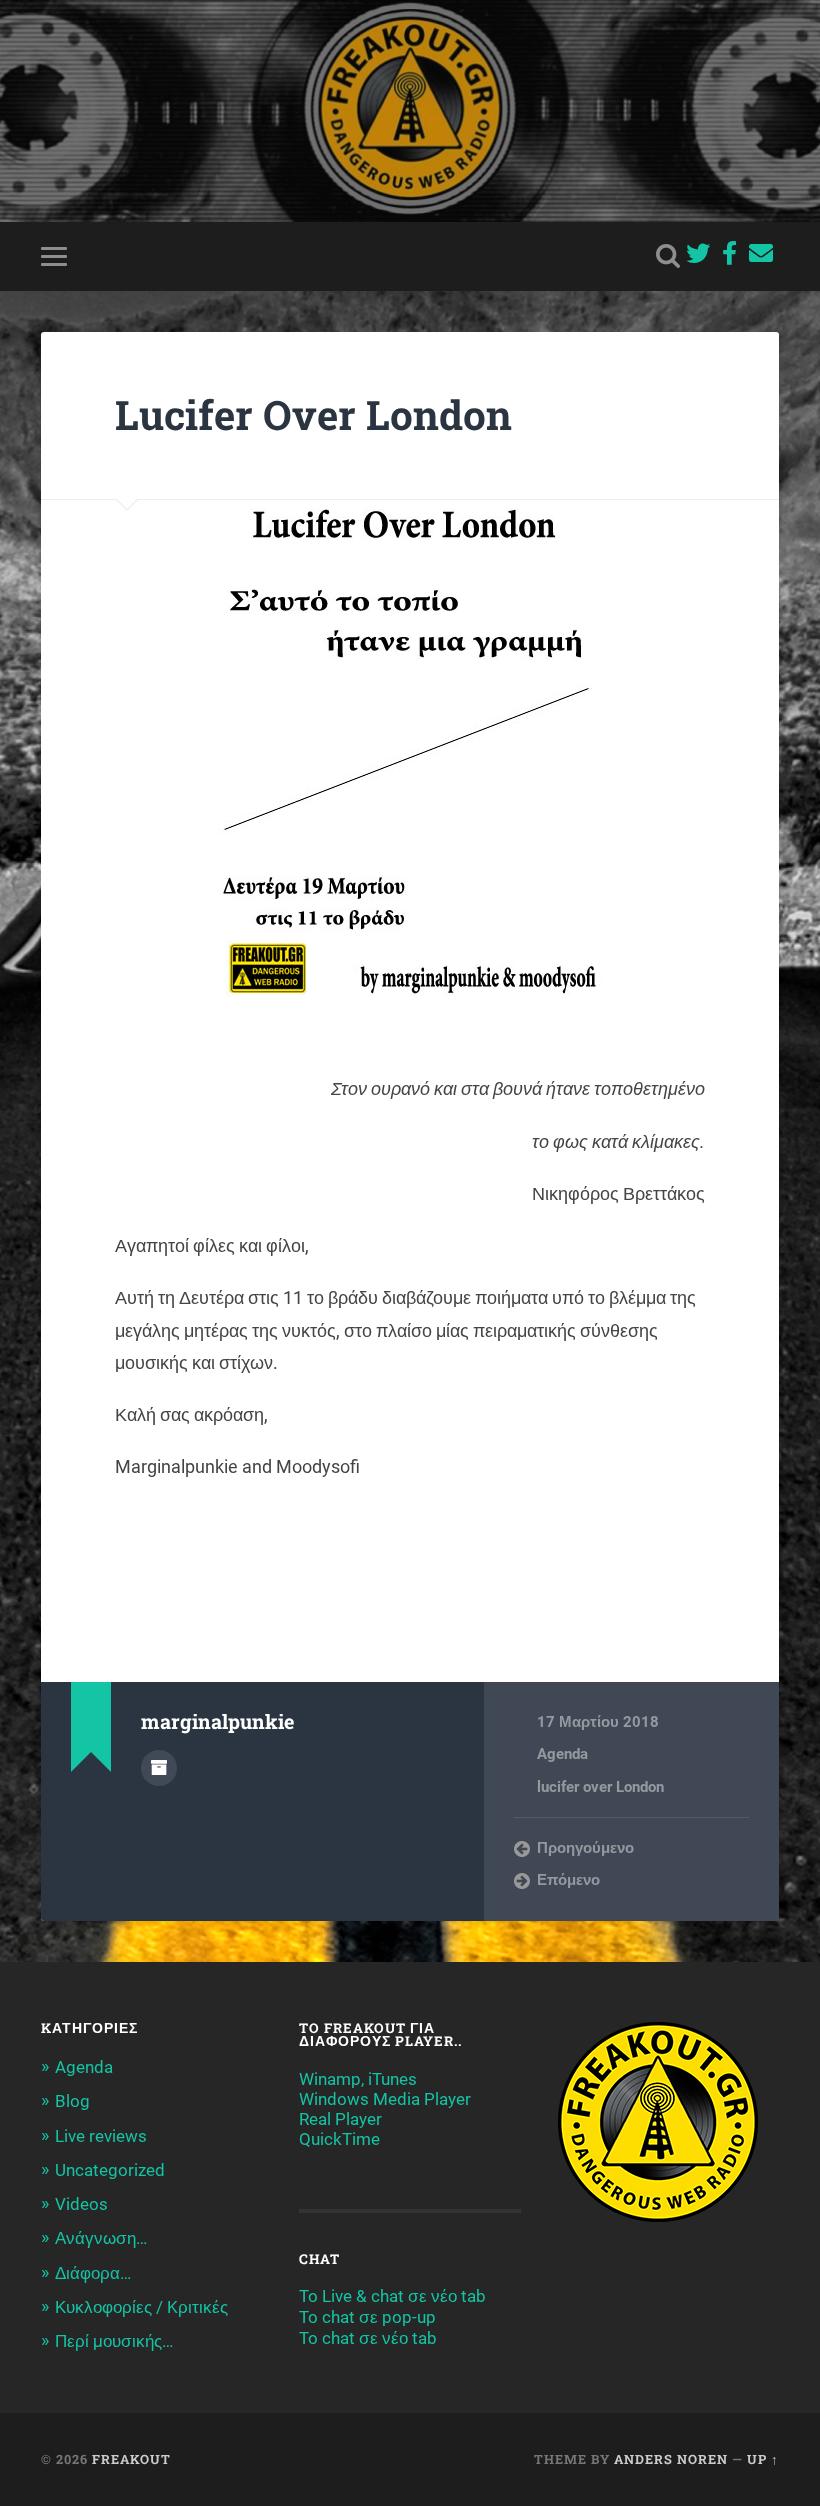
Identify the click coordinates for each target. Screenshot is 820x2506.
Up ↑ (763, 2459)
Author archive (159, 1768)
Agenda (562, 1754)
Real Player (340, 2119)
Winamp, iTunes (358, 2079)
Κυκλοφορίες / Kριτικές (141, 2307)
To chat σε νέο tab (368, 2338)
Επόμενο (568, 1880)
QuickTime (339, 2139)
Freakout (131, 2459)
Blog (72, 2101)
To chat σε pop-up (367, 2317)
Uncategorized (110, 2170)
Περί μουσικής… (114, 2341)
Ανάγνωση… (101, 2238)
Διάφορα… (93, 2273)
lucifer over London (600, 1787)
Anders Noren (671, 2459)
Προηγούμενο (585, 1848)
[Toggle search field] (668, 256)
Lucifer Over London (313, 414)
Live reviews (101, 2136)
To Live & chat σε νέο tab (392, 2296)
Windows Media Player (385, 2099)
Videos (81, 2204)
